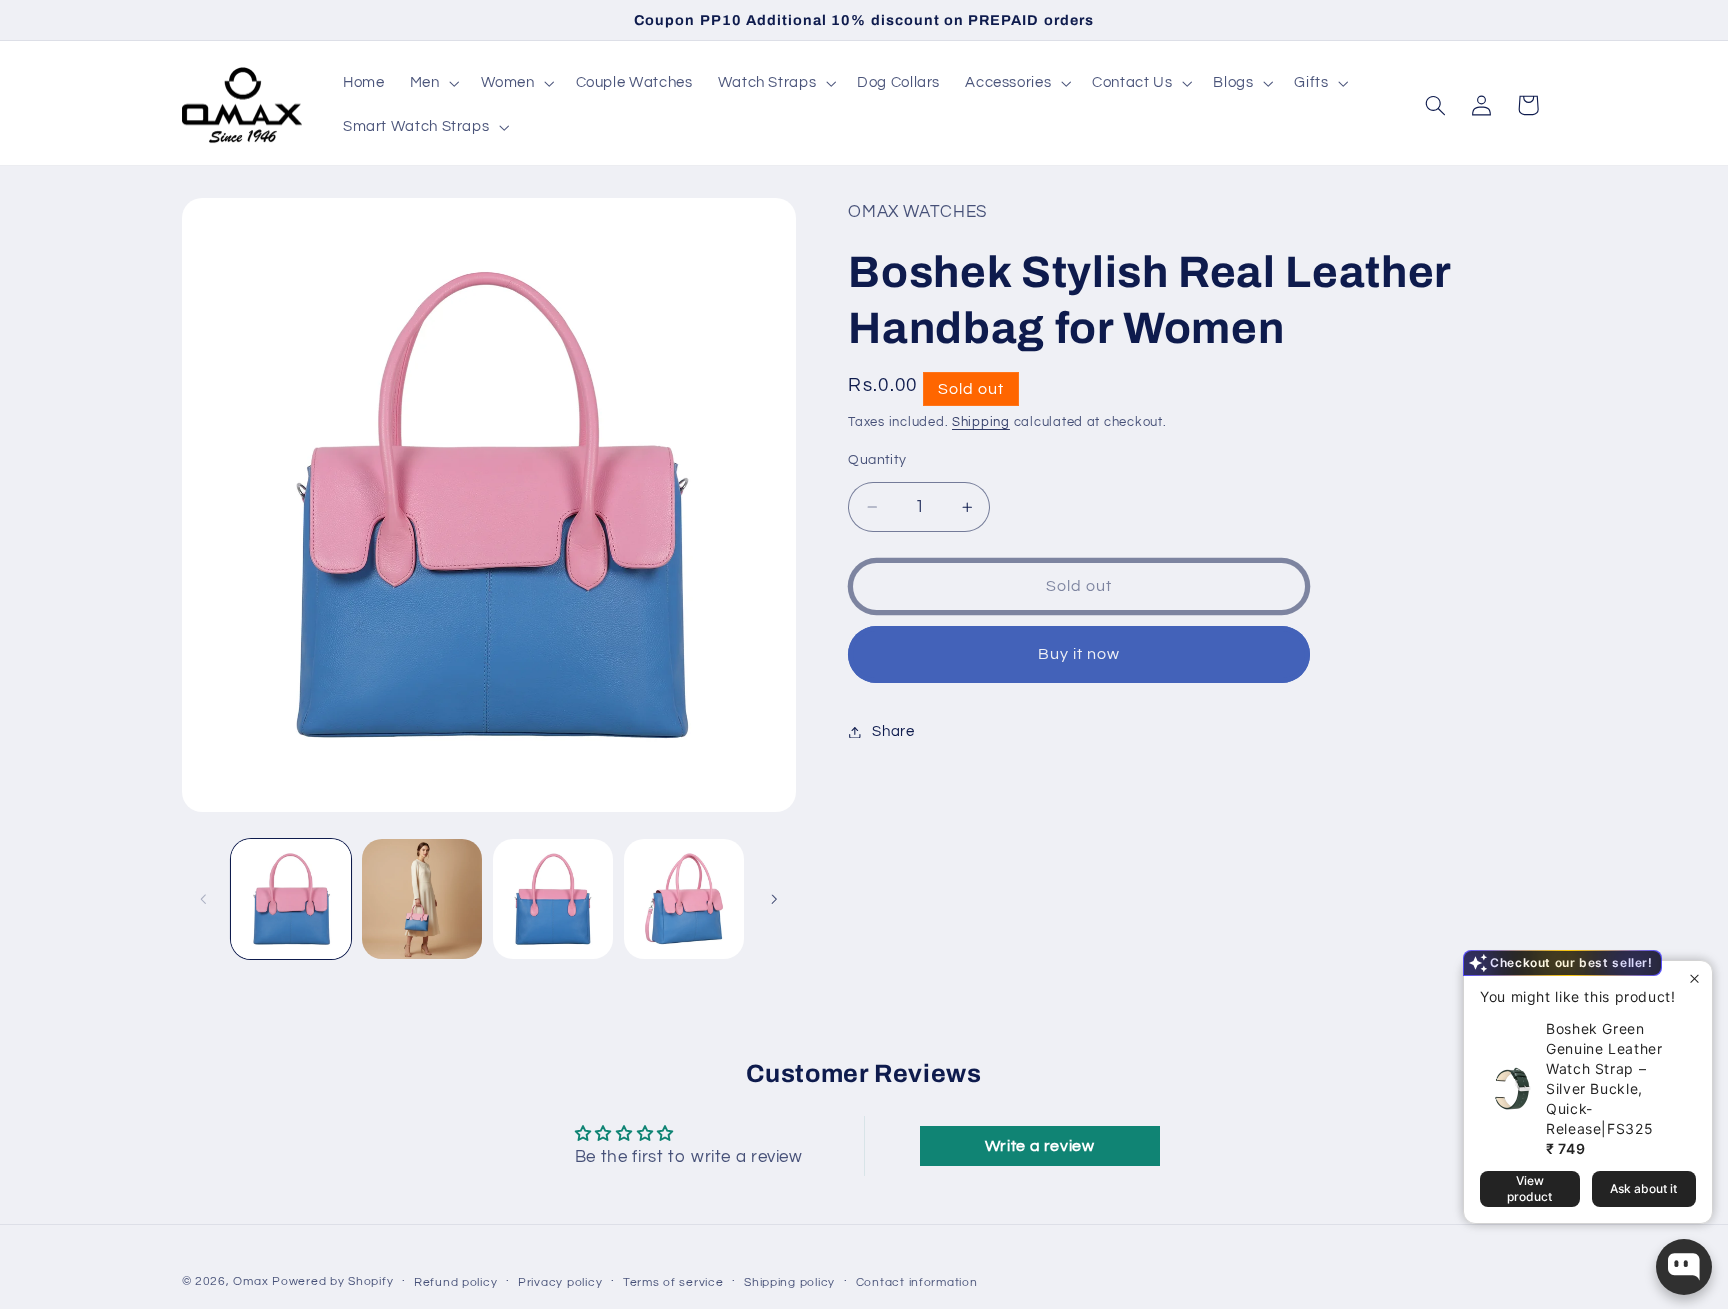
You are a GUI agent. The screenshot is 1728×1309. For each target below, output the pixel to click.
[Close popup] (1694, 978)
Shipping (981, 422)
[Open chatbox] (1684, 1267)
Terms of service (673, 1282)
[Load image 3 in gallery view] (553, 899)
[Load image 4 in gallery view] (684, 899)
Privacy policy (560, 1282)
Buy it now (1079, 654)
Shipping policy (789, 1282)
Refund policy (456, 1282)
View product (1529, 1188)
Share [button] (893, 731)
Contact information (917, 1282)
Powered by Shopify (332, 1281)
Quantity (877, 460)
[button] (432, 83)
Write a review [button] (1040, 1146)
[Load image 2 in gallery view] (422, 899)
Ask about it (1643, 1188)
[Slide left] (204, 899)
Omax (250, 1281)
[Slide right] (774, 899)
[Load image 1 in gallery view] (291, 899)
